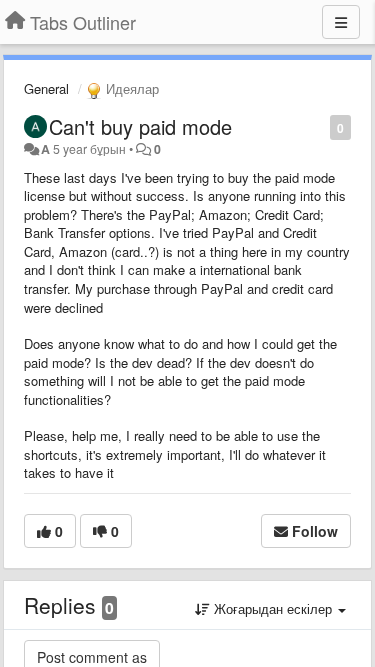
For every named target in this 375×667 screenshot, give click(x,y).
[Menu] (341, 22)
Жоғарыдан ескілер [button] (273, 608)
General (46, 88)
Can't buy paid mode (140, 126)
